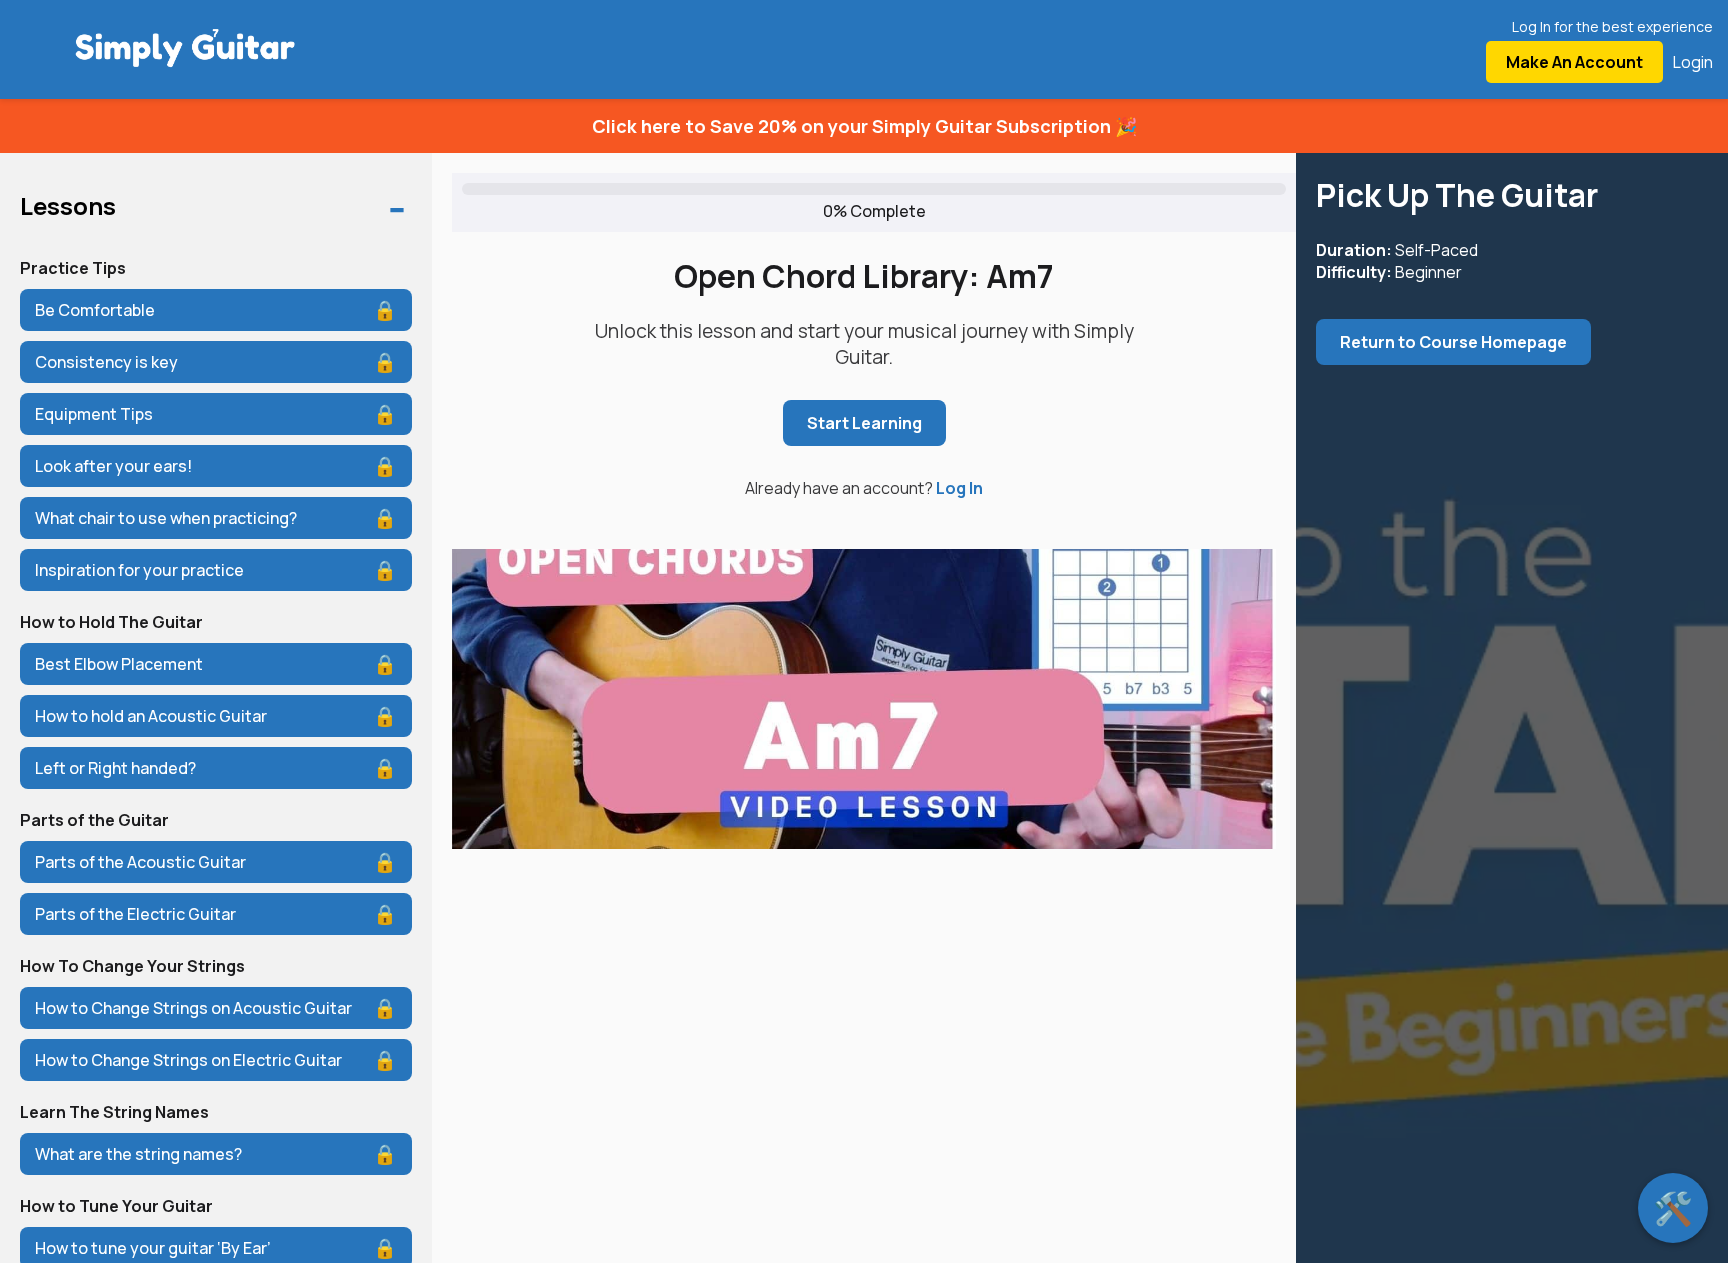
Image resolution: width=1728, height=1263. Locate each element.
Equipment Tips (94, 414)
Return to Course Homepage (1453, 342)
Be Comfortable (95, 310)
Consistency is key (106, 362)
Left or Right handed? (115, 768)
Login (1693, 62)
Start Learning (864, 423)
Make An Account (1574, 62)
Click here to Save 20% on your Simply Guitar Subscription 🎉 (864, 126)
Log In (959, 488)
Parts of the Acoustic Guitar (140, 862)
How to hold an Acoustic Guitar (151, 716)
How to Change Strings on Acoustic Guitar (193, 1008)
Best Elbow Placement (119, 664)
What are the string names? (138, 1154)
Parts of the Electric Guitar (135, 914)
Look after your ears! (113, 466)
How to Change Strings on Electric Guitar (188, 1060)
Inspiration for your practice (139, 570)
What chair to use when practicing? (166, 518)
